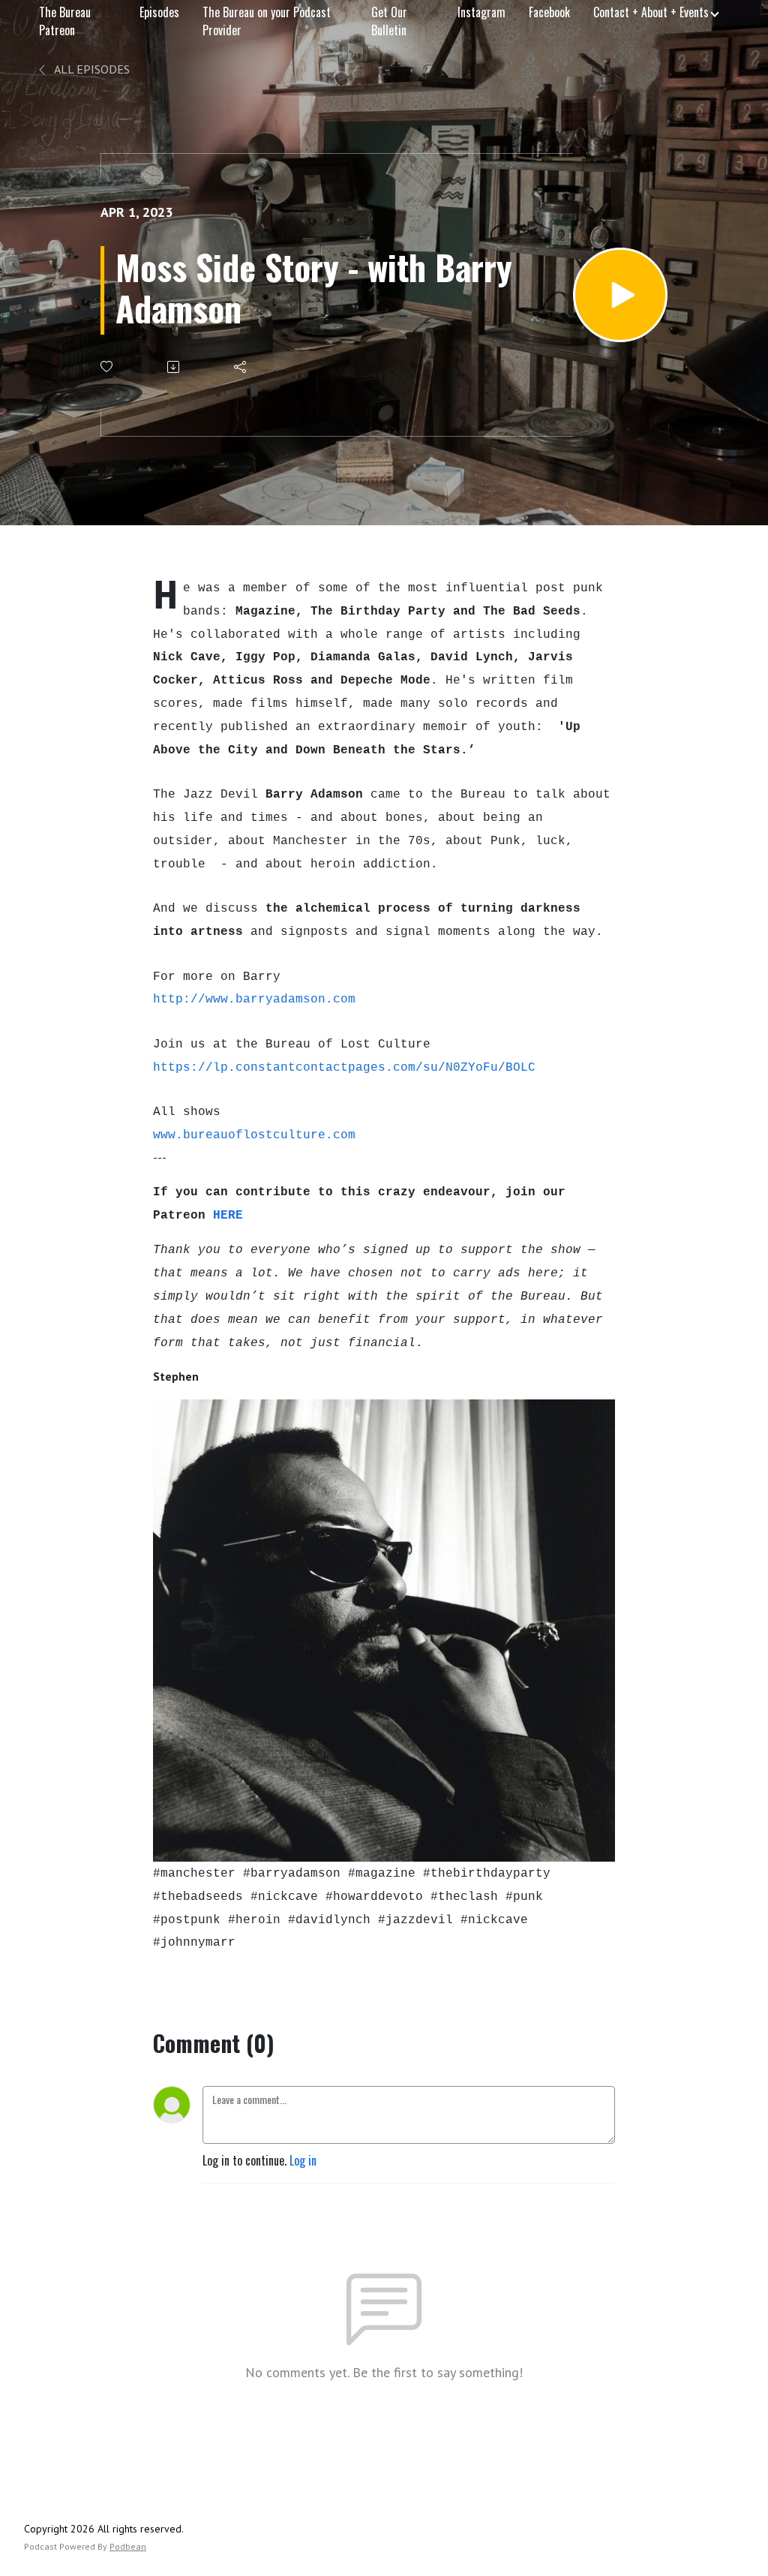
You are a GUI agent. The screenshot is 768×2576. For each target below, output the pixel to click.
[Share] (241, 367)
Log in (303, 2160)
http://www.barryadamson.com (254, 999)
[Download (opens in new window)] (174, 367)
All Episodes (91, 69)
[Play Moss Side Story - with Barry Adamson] (620, 295)
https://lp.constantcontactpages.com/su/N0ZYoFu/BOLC (344, 1068)
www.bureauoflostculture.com (254, 1135)
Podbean (128, 2546)
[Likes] (108, 367)
